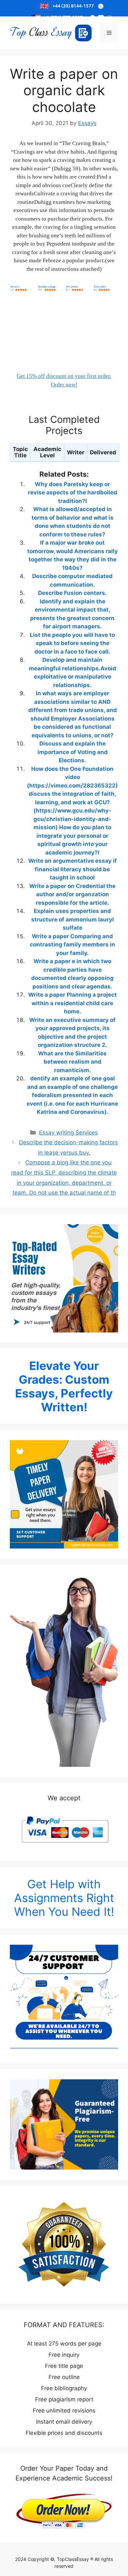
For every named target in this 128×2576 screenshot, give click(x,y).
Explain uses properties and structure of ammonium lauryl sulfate (73, 919)
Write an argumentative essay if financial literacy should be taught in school (73, 869)
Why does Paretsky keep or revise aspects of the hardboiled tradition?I (73, 493)
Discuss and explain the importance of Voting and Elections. (73, 752)
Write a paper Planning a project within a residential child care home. (73, 1003)
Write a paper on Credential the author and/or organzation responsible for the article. (72, 894)
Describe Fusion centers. (72, 593)
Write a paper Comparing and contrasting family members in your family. (73, 945)
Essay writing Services (68, 1133)
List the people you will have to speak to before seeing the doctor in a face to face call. (72, 643)
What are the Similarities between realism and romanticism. (72, 1062)
